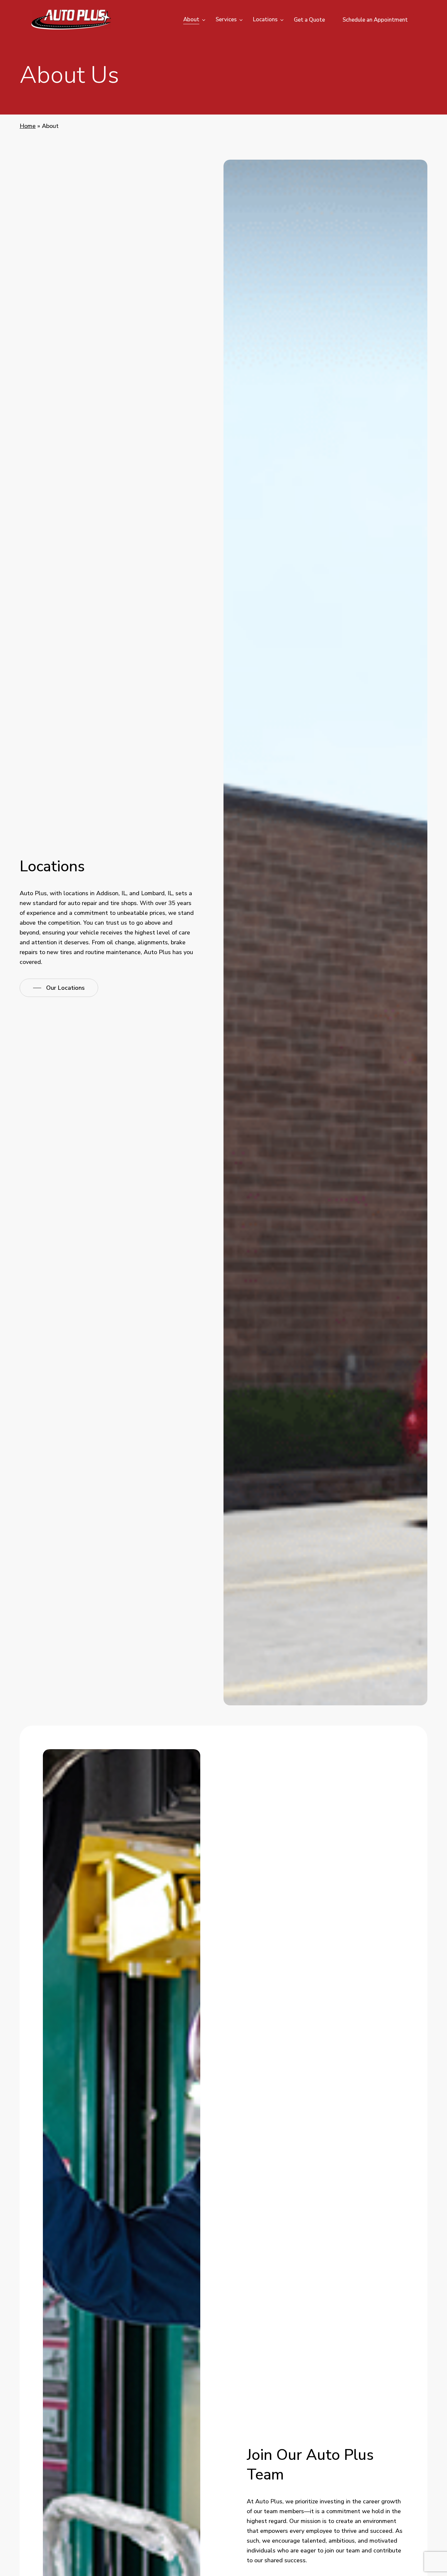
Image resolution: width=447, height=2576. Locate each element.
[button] (59, 988)
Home (28, 126)
